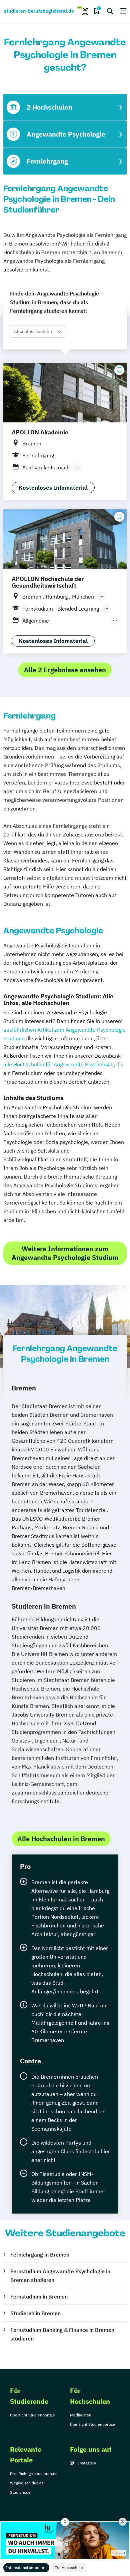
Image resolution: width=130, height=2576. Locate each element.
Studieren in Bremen (35, 2313)
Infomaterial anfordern (26, 2568)
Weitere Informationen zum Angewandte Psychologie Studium (65, 1253)
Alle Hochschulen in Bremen (61, 1839)
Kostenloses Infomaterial (53, 488)
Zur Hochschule (69, 2568)
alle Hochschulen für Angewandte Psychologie (58, 1064)
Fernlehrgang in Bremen (40, 2255)
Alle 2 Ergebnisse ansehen (65, 670)
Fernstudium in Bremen (39, 2297)
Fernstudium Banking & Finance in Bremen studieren (62, 2334)
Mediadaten (81, 2415)
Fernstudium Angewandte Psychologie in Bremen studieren (60, 2276)
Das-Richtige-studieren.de (34, 2474)
